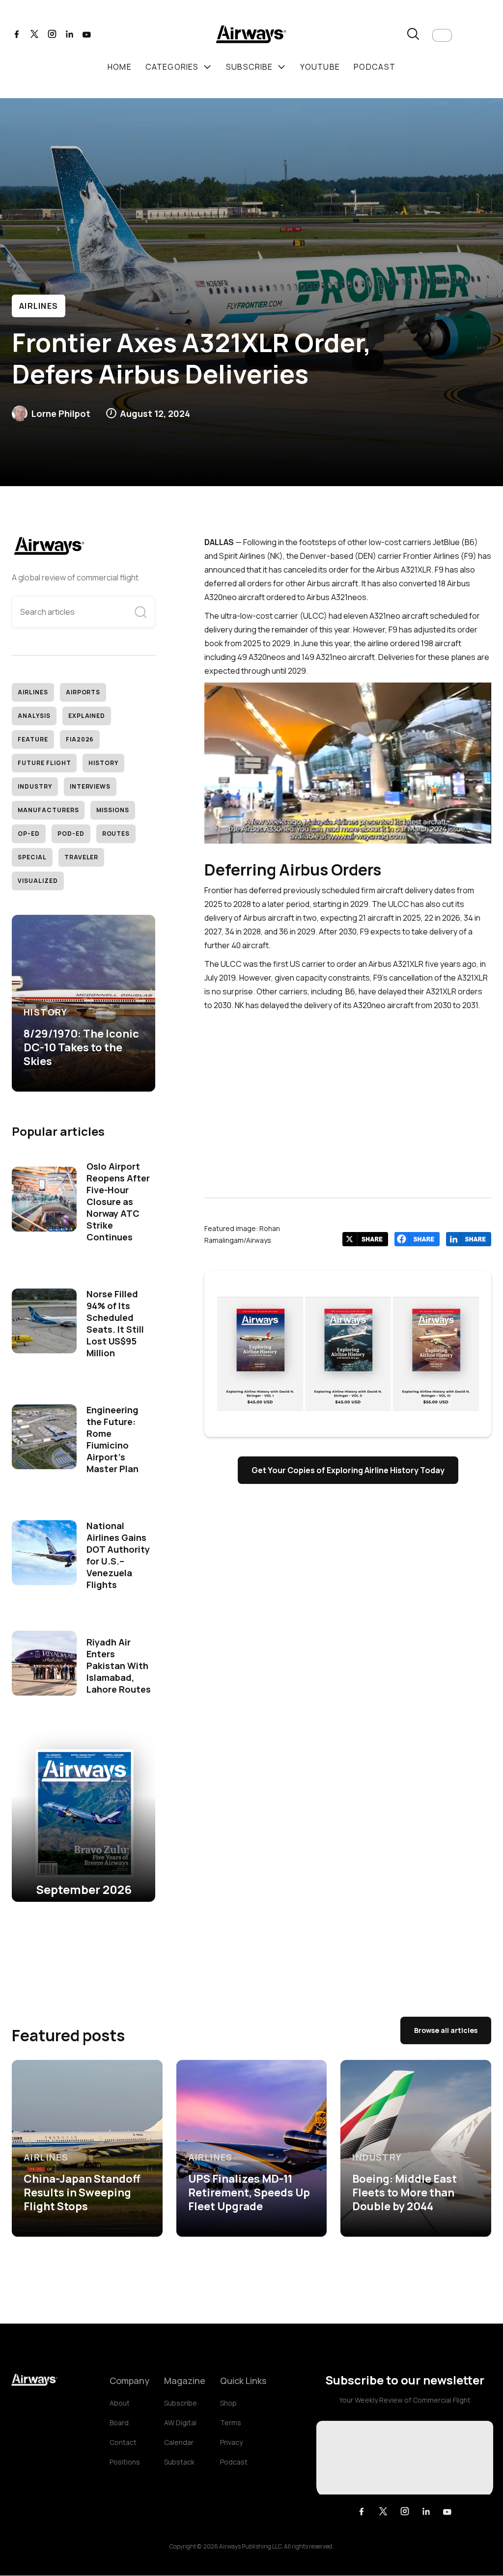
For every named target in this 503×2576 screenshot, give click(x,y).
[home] (251, 36)
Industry (35, 786)
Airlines (39, 306)
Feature (33, 739)
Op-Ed (29, 834)
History (103, 763)
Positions (125, 2462)
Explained (87, 716)
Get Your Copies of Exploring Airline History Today (348, 1470)
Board (119, 2423)
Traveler (82, 857)
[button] (442, 35)
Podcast (234, 2462)
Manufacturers (48, 810)
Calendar (179, 2442)
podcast (375, 67)
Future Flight (44, 763)
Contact (123, 2442)
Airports (83, 692)
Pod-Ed (71, 834)
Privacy (231, 2442)
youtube (320, 67)
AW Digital (180, 2423)
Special (32, 857)
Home (120, 67)
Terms (231, 2423)
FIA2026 (80, 739)
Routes (116, 834)
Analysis (34, 716)
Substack (179, 2462)
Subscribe (181, 2403)
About (120, 2403)
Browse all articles (446, 2030)
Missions (113, 810)
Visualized (38, 881)
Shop (228, 2403)
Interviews (90, 786)
